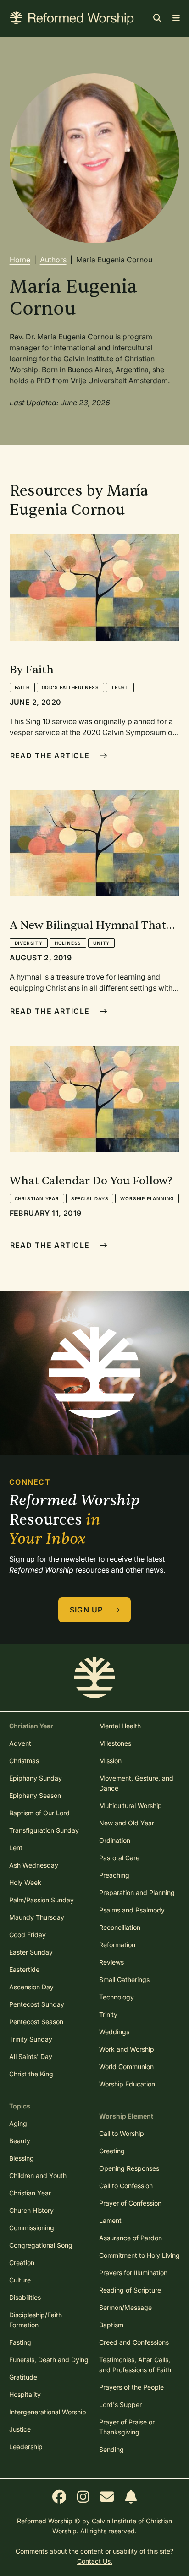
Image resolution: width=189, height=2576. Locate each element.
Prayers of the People (131, 2387)
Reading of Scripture (130, 2290)
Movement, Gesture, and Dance (136, 1783)
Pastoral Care (119, 1858)
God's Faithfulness (70, 687)
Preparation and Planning (137, 1893)
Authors (53, 260)
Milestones (115, 1743)
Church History (31, 2210)
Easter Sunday (31, 1952)
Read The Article (51, 756)
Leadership (26, 2447)
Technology (117, 1997)
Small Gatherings (124, 1980)
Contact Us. (95, 2561)
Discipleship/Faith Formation (36, 2320)
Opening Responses (129, 2168)
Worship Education (127, 2084)
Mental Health (120, 1726)
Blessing (22, 2158)
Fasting (20, 2342)
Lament (110, 2220)
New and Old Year (127, 1823)
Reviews (111, 1962)
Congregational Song (41, 2245)
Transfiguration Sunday (44, 1830)
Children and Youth (38, 2176)
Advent (20, 1743)
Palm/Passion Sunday (42, 1900)
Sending (111, 2449)
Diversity (29, 943)
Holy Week (25, 1882)
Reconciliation (120, 1927)
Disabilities (25, 2297)
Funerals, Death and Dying (49, 2360)
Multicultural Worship (131, 1805)
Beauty (20, 2141)
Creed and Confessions (134, 2342)
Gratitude (23, 2377)
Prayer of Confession (130, 2203)
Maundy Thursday (37, 1917)
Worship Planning (147, 1198)
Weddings (114, 2032)
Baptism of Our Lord (39, 1813)
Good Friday (28, 1935)
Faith (22, 687)
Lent (16, 1848)
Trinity (108, 2014)
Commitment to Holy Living (139, 2255)
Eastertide (24, 1969)
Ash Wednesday (34, 1865)
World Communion (126, 2067)
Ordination (115, 1840)
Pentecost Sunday (37, 2004)
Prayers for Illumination (133, 2273)
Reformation (117, 1945)
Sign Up (88, 1610)
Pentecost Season (36, 2022)
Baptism (111, 2325)
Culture (20, 2280)
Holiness (68, 943)
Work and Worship (127, 2049)
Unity (101, 943)
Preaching (114, 1875)
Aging (18, 2123)
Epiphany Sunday (36, 1778)
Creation (22, 2263)
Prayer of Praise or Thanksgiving (127, 2427)
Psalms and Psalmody (132, 1910)
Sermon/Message (125, 2307)
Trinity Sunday (31, 2039)
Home (20, 260)
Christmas (24, 1761)
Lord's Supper (120, 2404)
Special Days (90, 1198)
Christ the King (31, 2074)
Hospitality (25, 2394)
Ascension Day (31, 1987)
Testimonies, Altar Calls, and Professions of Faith (135, 2365)
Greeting (112, 2151)
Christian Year (37, 1198)
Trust (120, 687)
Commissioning (32, 2228)
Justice (20, 2429)
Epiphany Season (35, 1795)
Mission (110, 1761)
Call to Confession (126, 2186)
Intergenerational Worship (48, 2412)
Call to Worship (122, 2133)
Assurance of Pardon (131, 2238)
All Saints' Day (31, 2056)
